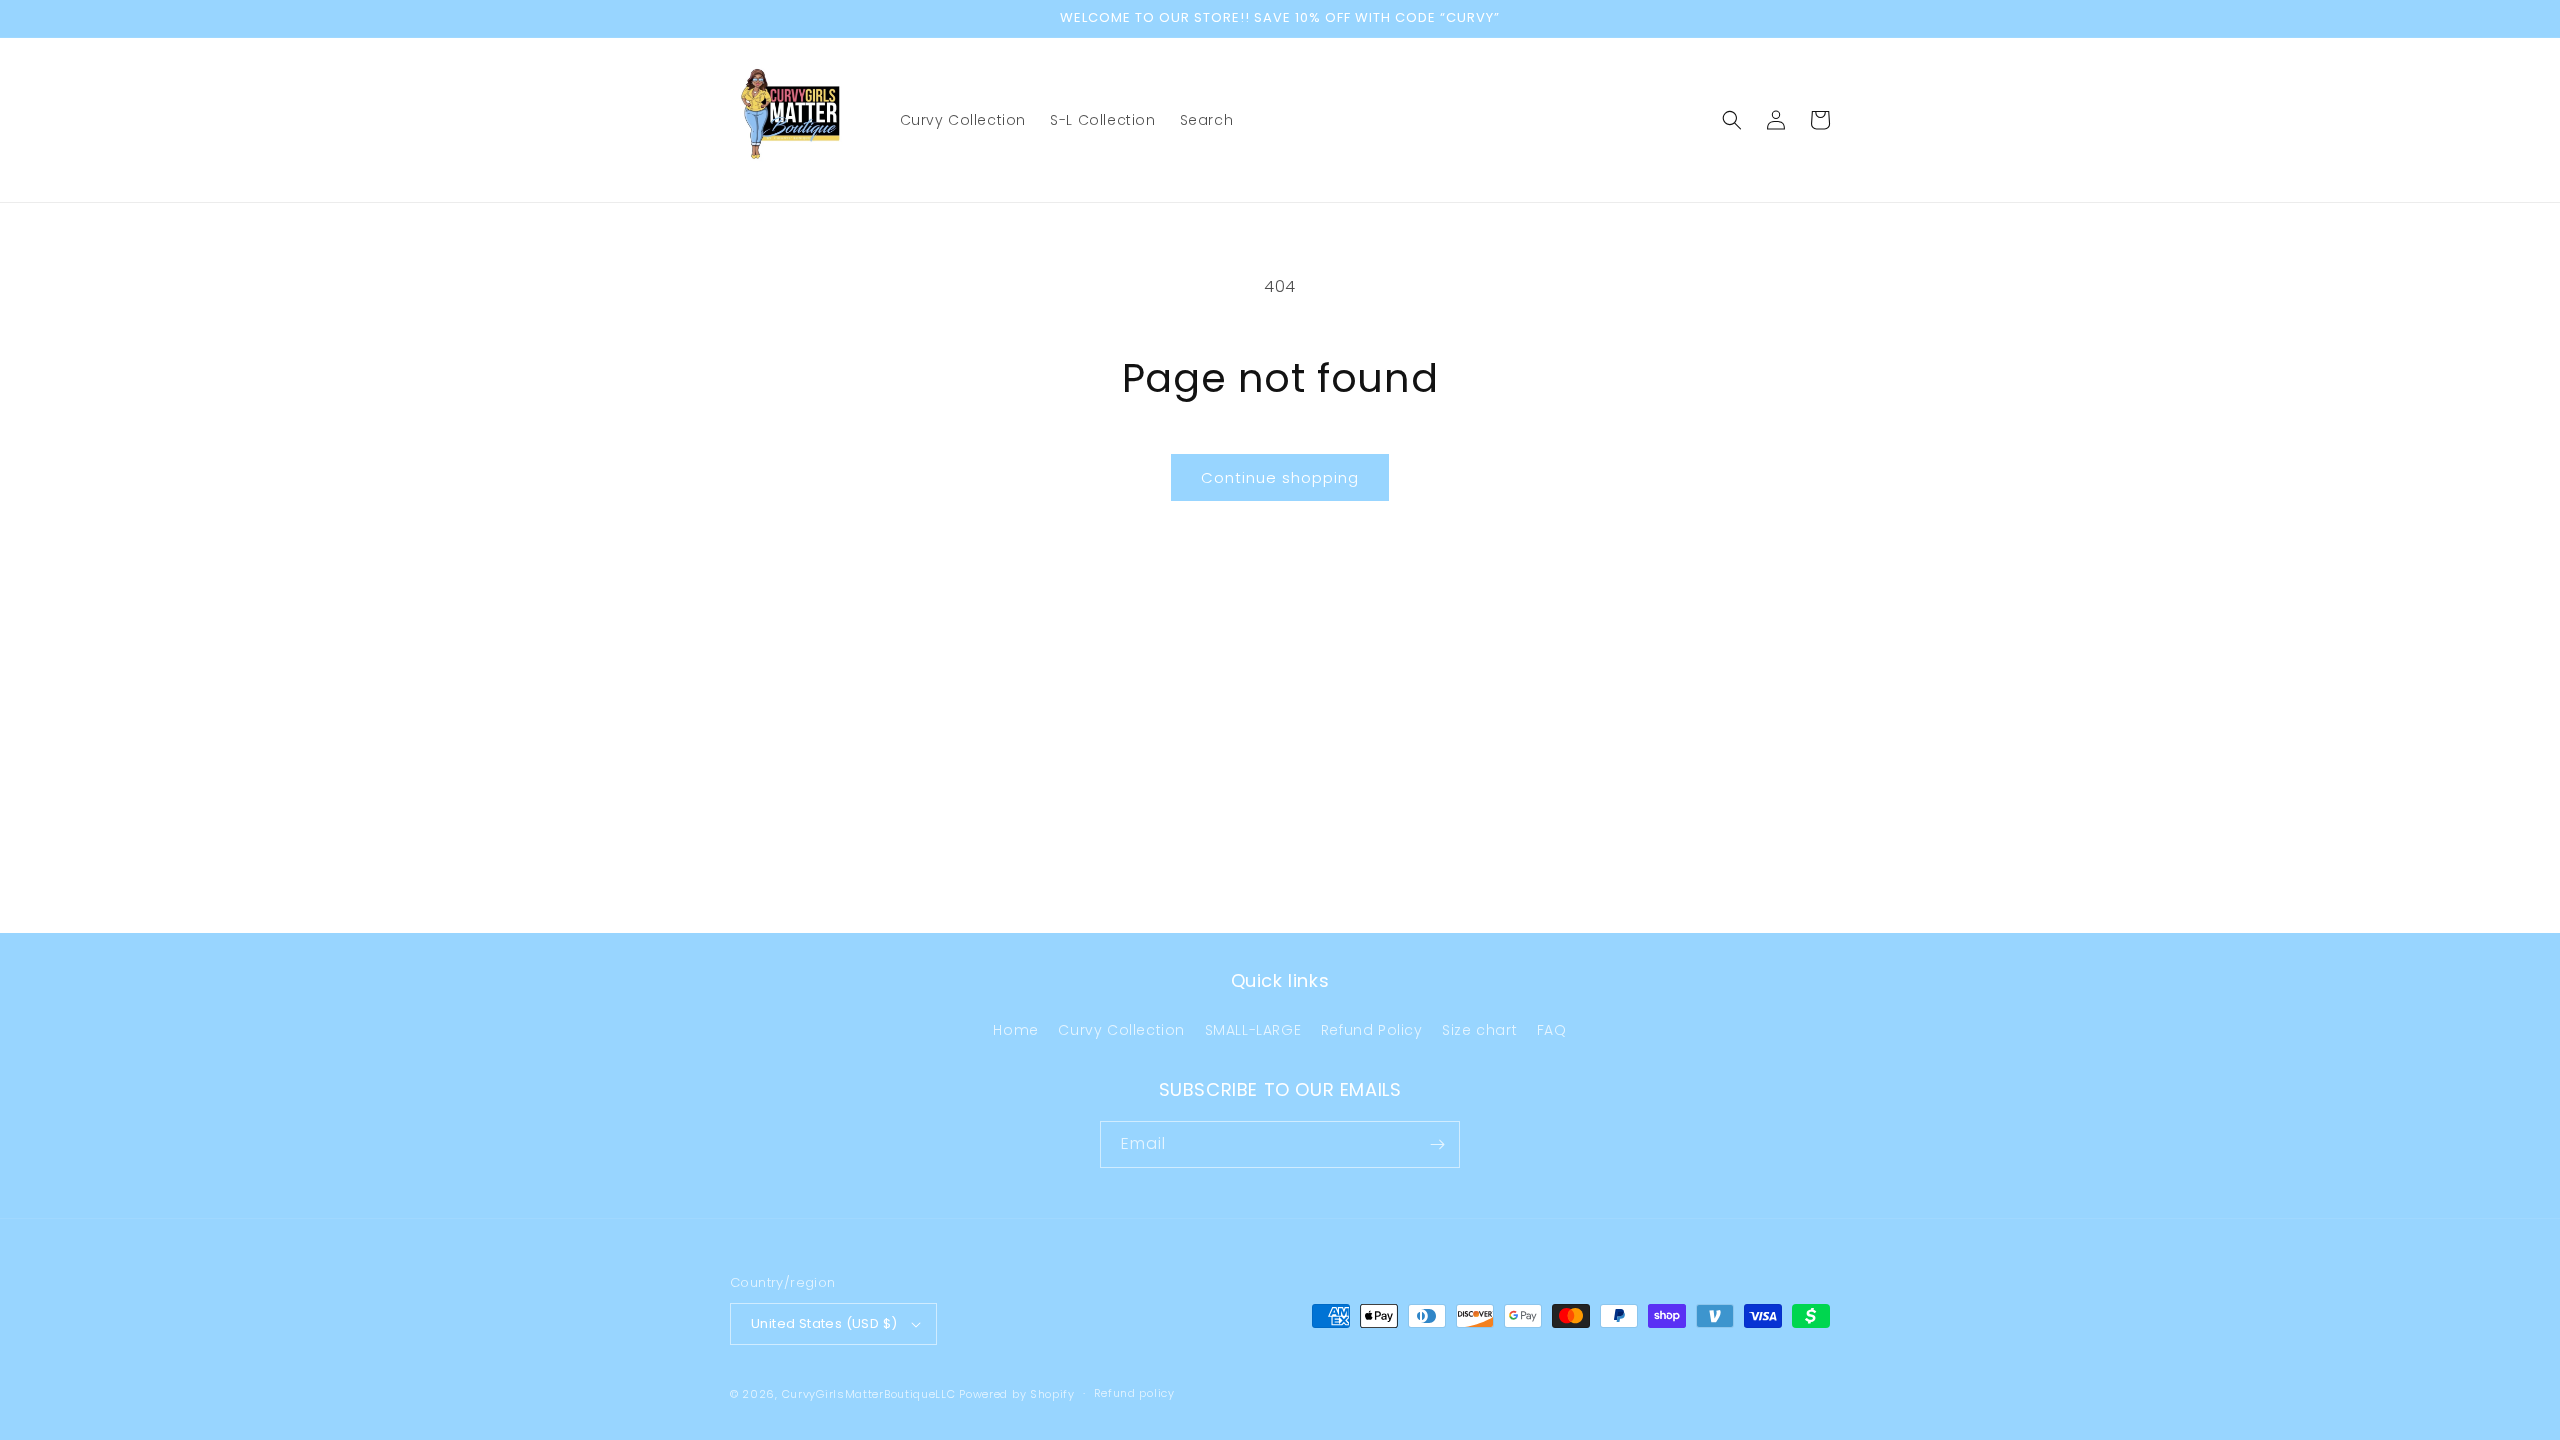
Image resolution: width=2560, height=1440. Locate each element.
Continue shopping (1280, 477)
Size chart (1479, 1030)
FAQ (1552, 1030)
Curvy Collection (1121, 1030)
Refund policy (1134, 1393)
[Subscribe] (1437, 1144)
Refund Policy (1372, 1030)
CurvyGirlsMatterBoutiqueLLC (869, 1394)
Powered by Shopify (1017, 1394)
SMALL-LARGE (1253, 1030)
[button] (1732, 120)
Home (1015, 1030)
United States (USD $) (824, 1323)
